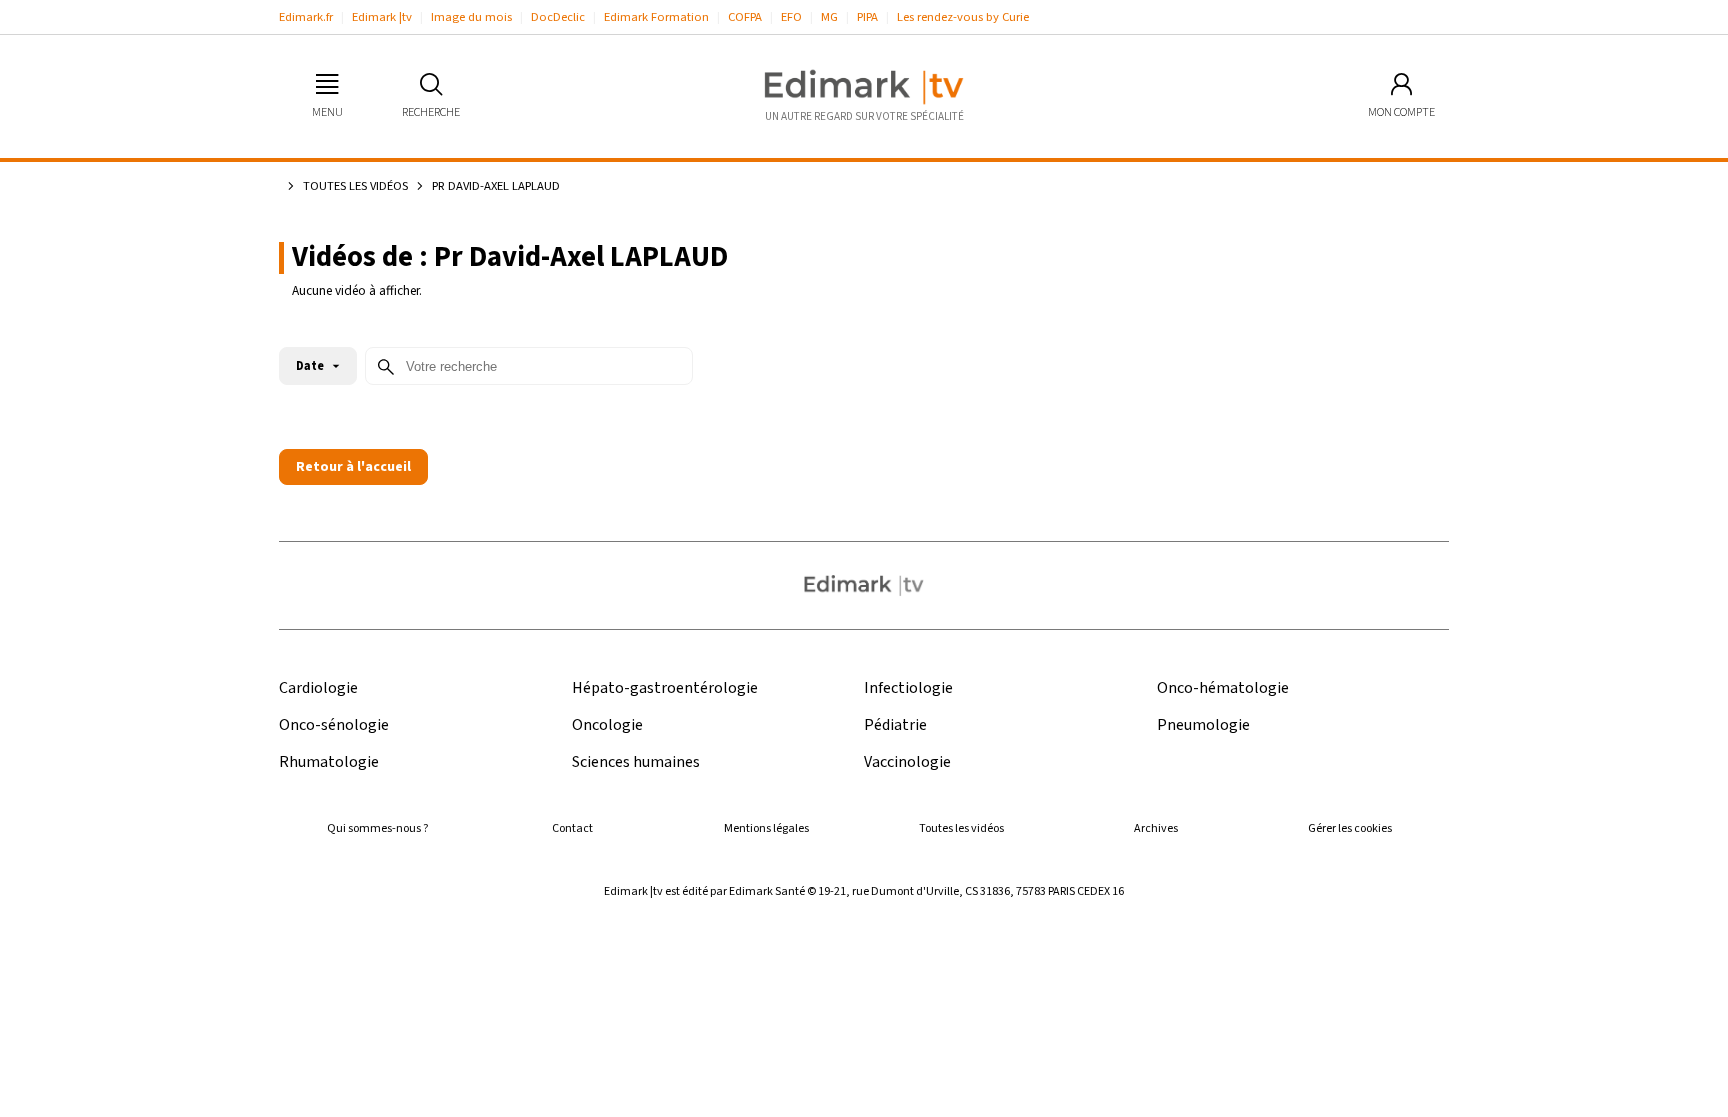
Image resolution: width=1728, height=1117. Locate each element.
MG (829, 17)
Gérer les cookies (1350, 828)
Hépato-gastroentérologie (665, 688)
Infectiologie (908, 688)
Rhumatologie (329, 762)
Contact (572, 828)
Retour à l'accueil (353, 467)
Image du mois (471, 17)
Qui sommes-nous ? (377, 828)
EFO (791, 17)
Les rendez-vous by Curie (963, 17)
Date (310, 366)
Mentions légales (766, 828)
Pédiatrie (895, 725)
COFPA (745, 17)
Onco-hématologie (1223, 688)
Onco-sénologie (334, 725)
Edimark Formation (656, 17)
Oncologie (607, 725)
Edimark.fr (306, 17)
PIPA (867, 17)
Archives (1156, 828)
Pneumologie (1203, 725)
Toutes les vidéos (355, 186)
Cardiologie (318, 688)
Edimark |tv (382, 17)
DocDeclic (558, 17)
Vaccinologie (907, 762)
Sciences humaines (636, 762)
